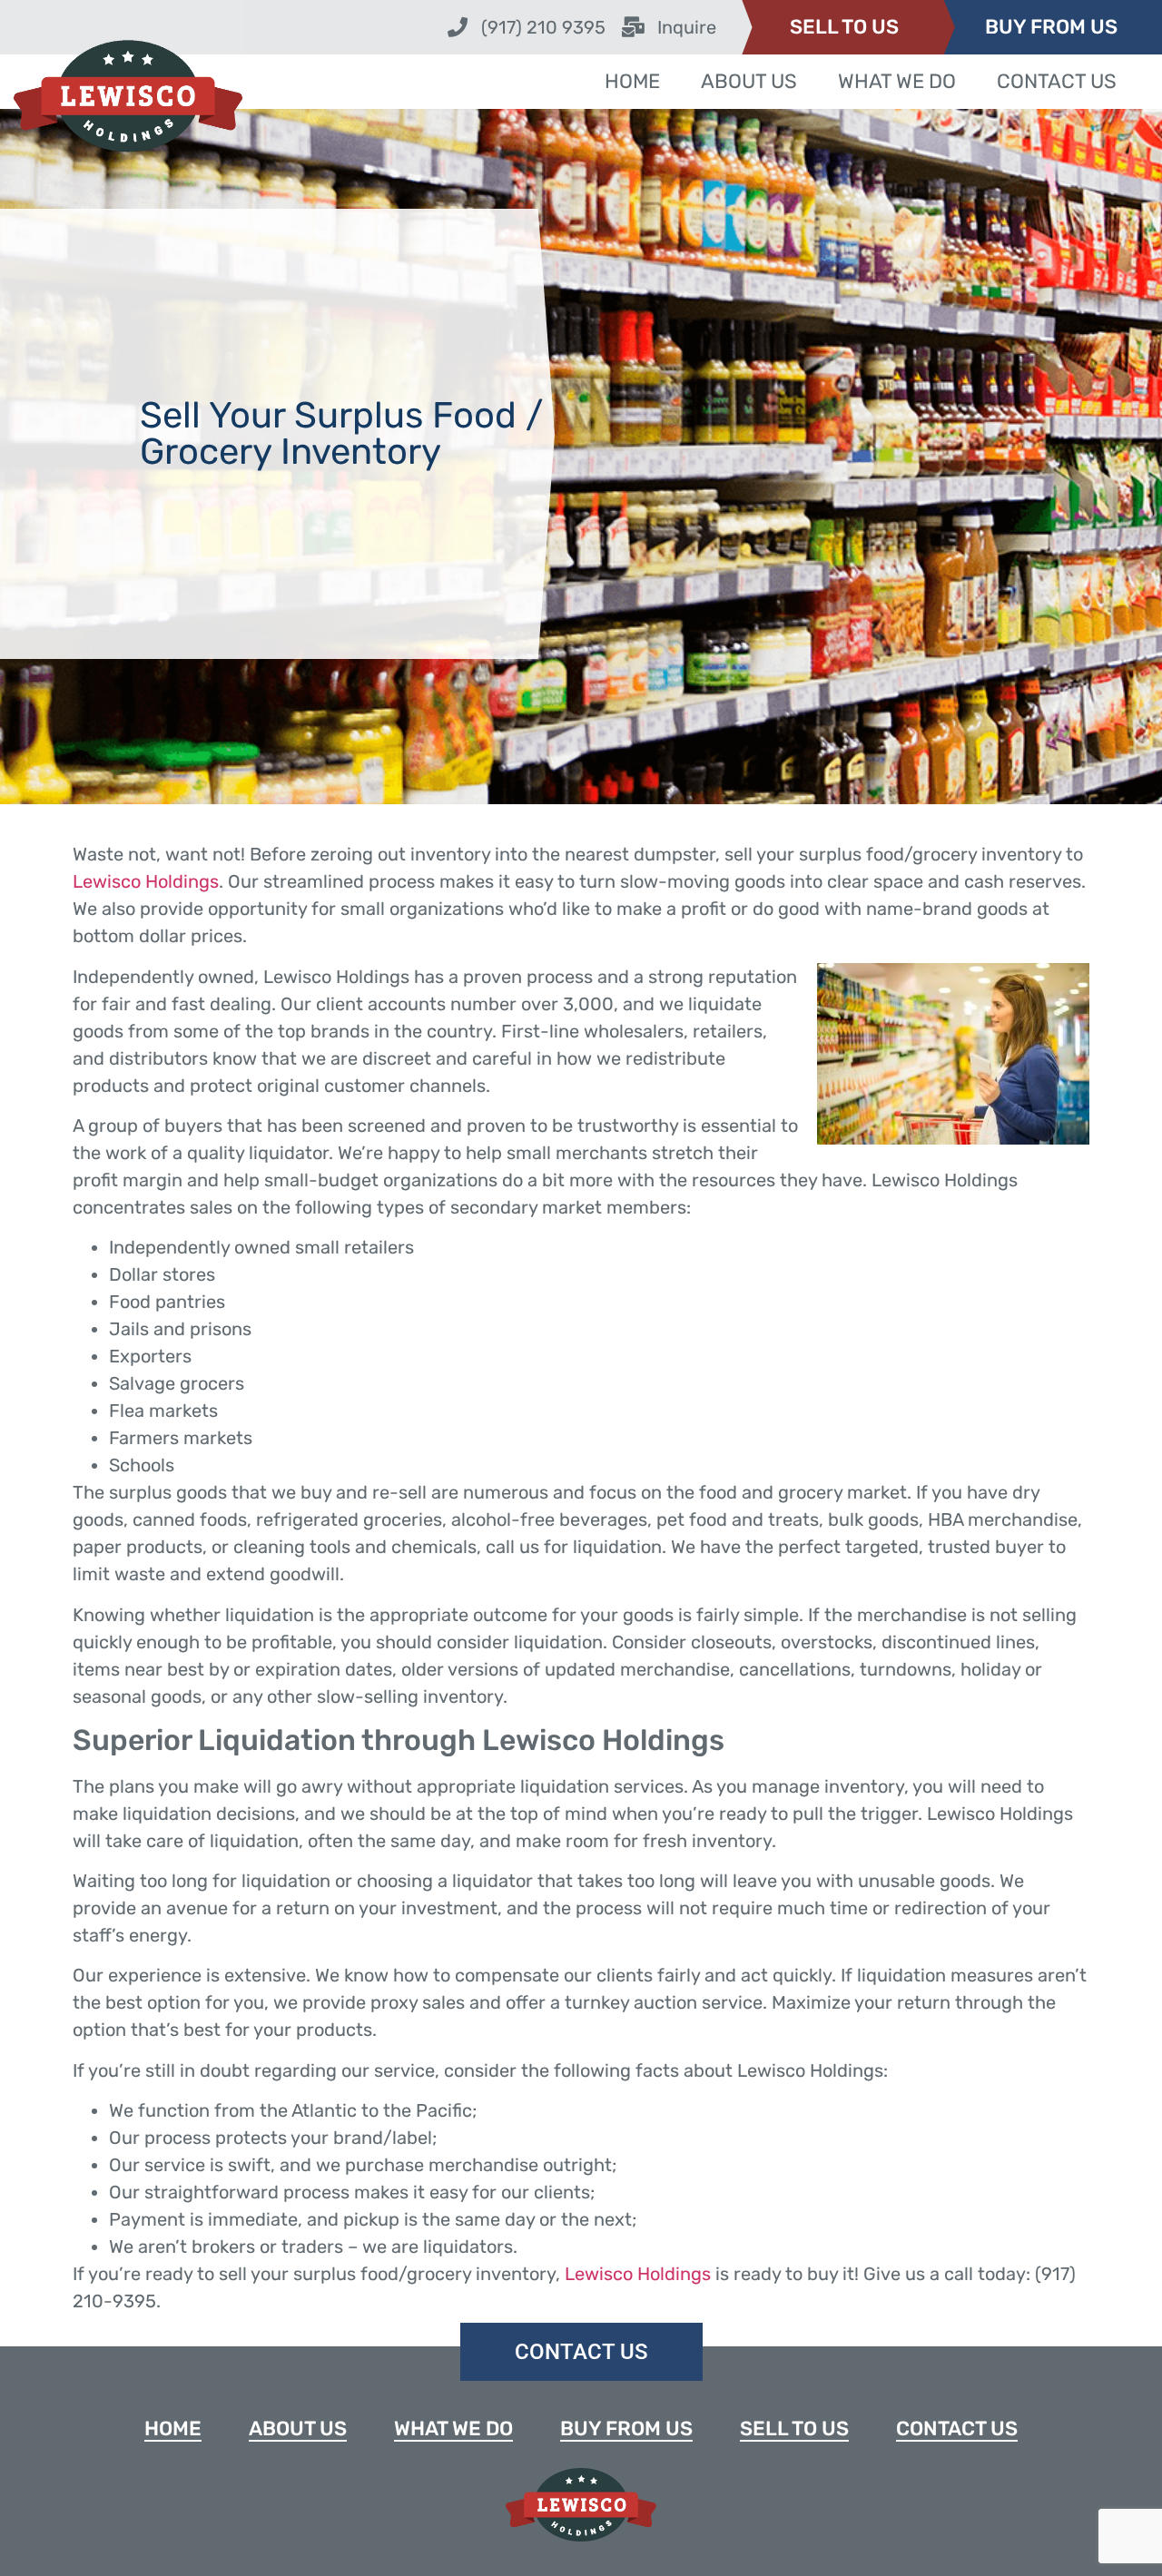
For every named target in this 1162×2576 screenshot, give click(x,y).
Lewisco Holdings (146, 881)
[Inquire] (634, 27)
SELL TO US (844, 27)
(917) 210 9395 (543, 27)
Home (632, 81)
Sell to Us (794, 2429)
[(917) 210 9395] (458, 27)
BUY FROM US (1051, 27)
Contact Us (1057, 81)
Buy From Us (626, 2429)
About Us (749, 81)
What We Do (897, 81)
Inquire (687, 27)
